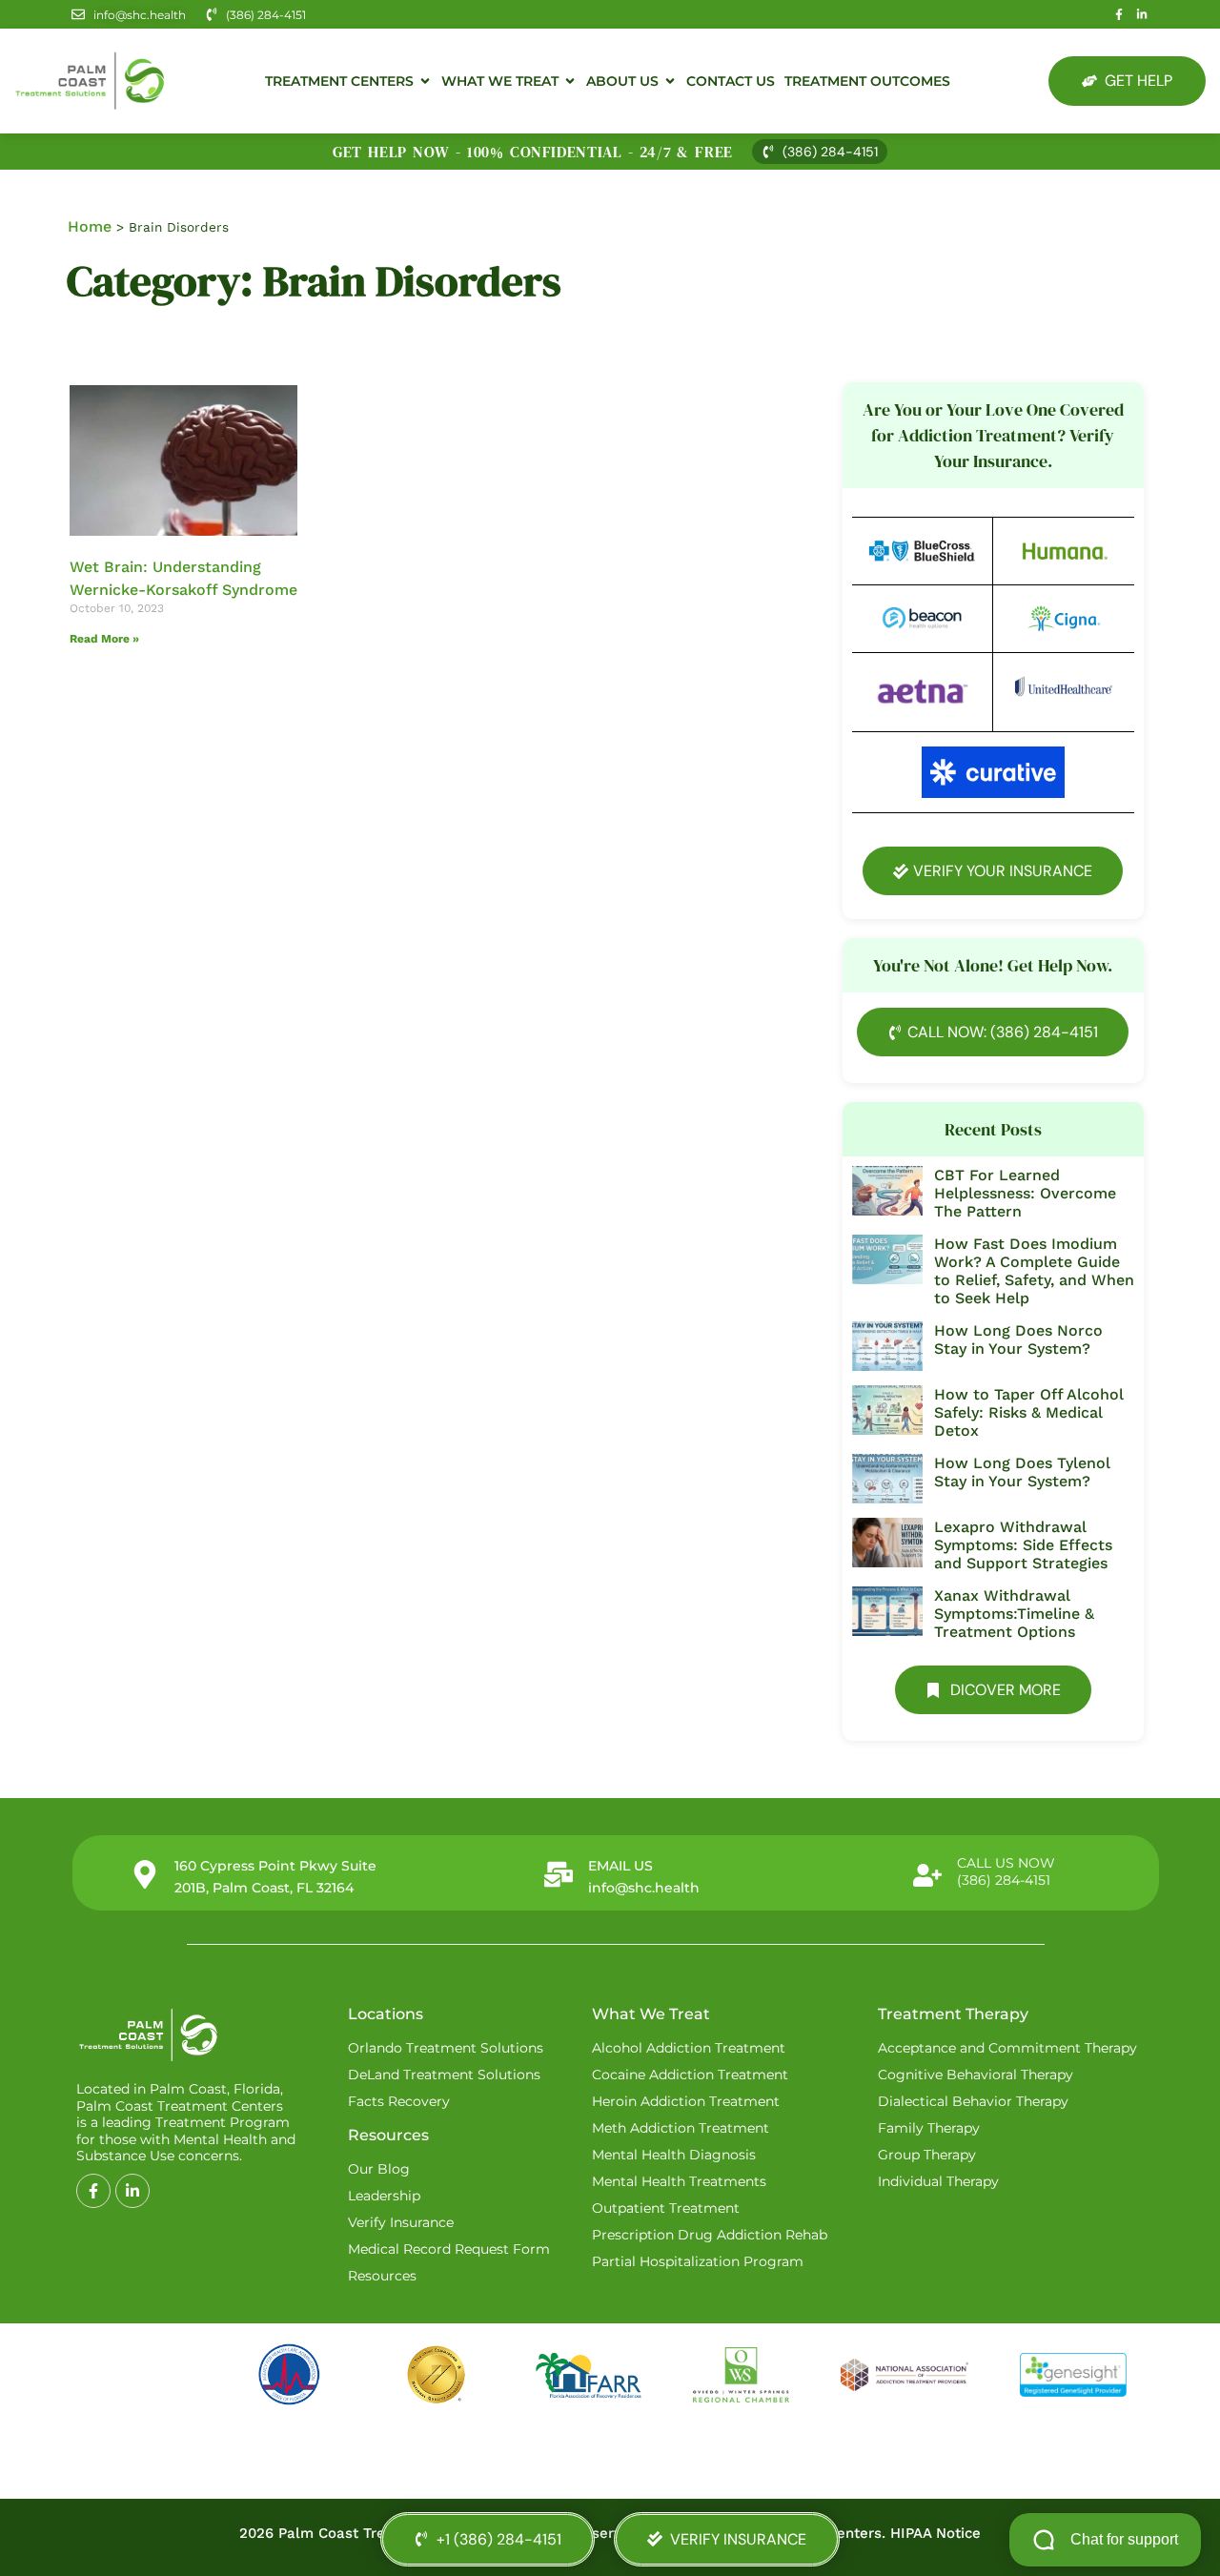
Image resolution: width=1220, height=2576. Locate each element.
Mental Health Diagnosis (674, 2155)
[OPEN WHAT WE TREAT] (570, 82)
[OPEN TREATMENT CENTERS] (425, 82)
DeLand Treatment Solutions (444, 2075)
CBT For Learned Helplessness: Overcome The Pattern (1025, 1193)
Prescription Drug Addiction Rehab (710, 2235)
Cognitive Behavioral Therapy (976, 2075)
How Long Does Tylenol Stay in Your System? (1022, 1472)
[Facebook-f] (1119, 14)
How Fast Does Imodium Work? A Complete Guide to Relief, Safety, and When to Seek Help (1034, 1271)
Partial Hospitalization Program (698, 2261)
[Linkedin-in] (1142, 14)
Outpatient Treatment (666, 2208)
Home (90, 226)
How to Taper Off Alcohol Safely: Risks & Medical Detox (1029, 1412)
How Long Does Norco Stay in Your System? (1018, 1339)
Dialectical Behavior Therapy (973, 2101)
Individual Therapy (938, 2181)
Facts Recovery (399, 2101)
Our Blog (379, 2169)
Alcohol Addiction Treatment (689, 2048)
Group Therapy (927, 2155)
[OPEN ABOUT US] (670, 82)
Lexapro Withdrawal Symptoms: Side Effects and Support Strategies (1023, 1545)
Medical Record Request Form (449, 2249)
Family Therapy (929, 2128)
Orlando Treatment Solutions (446, 2048)
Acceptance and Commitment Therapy (1007, 2048)
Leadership (384, 2196)
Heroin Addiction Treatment (686, 2101)
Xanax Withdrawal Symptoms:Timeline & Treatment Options (1014, 1614)
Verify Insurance (401, 2222)
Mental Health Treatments (679, 2181)
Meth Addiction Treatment (681, 2128)
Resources (382, 2276)
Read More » (104, 639)
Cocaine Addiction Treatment (690, 2075)
